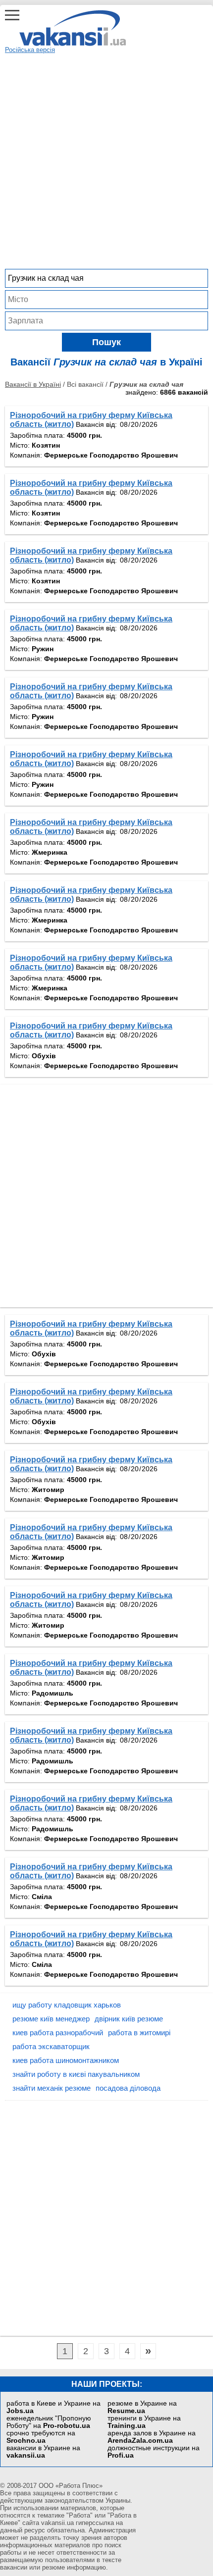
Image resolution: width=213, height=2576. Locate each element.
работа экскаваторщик (51, 2046)
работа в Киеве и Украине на (53, 2407)
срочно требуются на (41, 2437)
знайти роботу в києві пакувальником (76, 2074)
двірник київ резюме (129, 2019)
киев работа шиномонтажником (66, 2060)
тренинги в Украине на (144, 2422)
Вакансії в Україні (33, 384)
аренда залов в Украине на (152, 2437)
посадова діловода (128, 2088)
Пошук (106, 342)
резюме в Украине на (142, 2407)
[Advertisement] (106, 160)
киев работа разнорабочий (58, 2033)
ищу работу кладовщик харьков (67, 2005)
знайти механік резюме (52, 2088)
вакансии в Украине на (43, 2452)
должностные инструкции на (154, 2452)
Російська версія (30, 50)
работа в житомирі (139, 2033)
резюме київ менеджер (51, 2019)
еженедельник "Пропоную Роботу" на (49, 2422)
